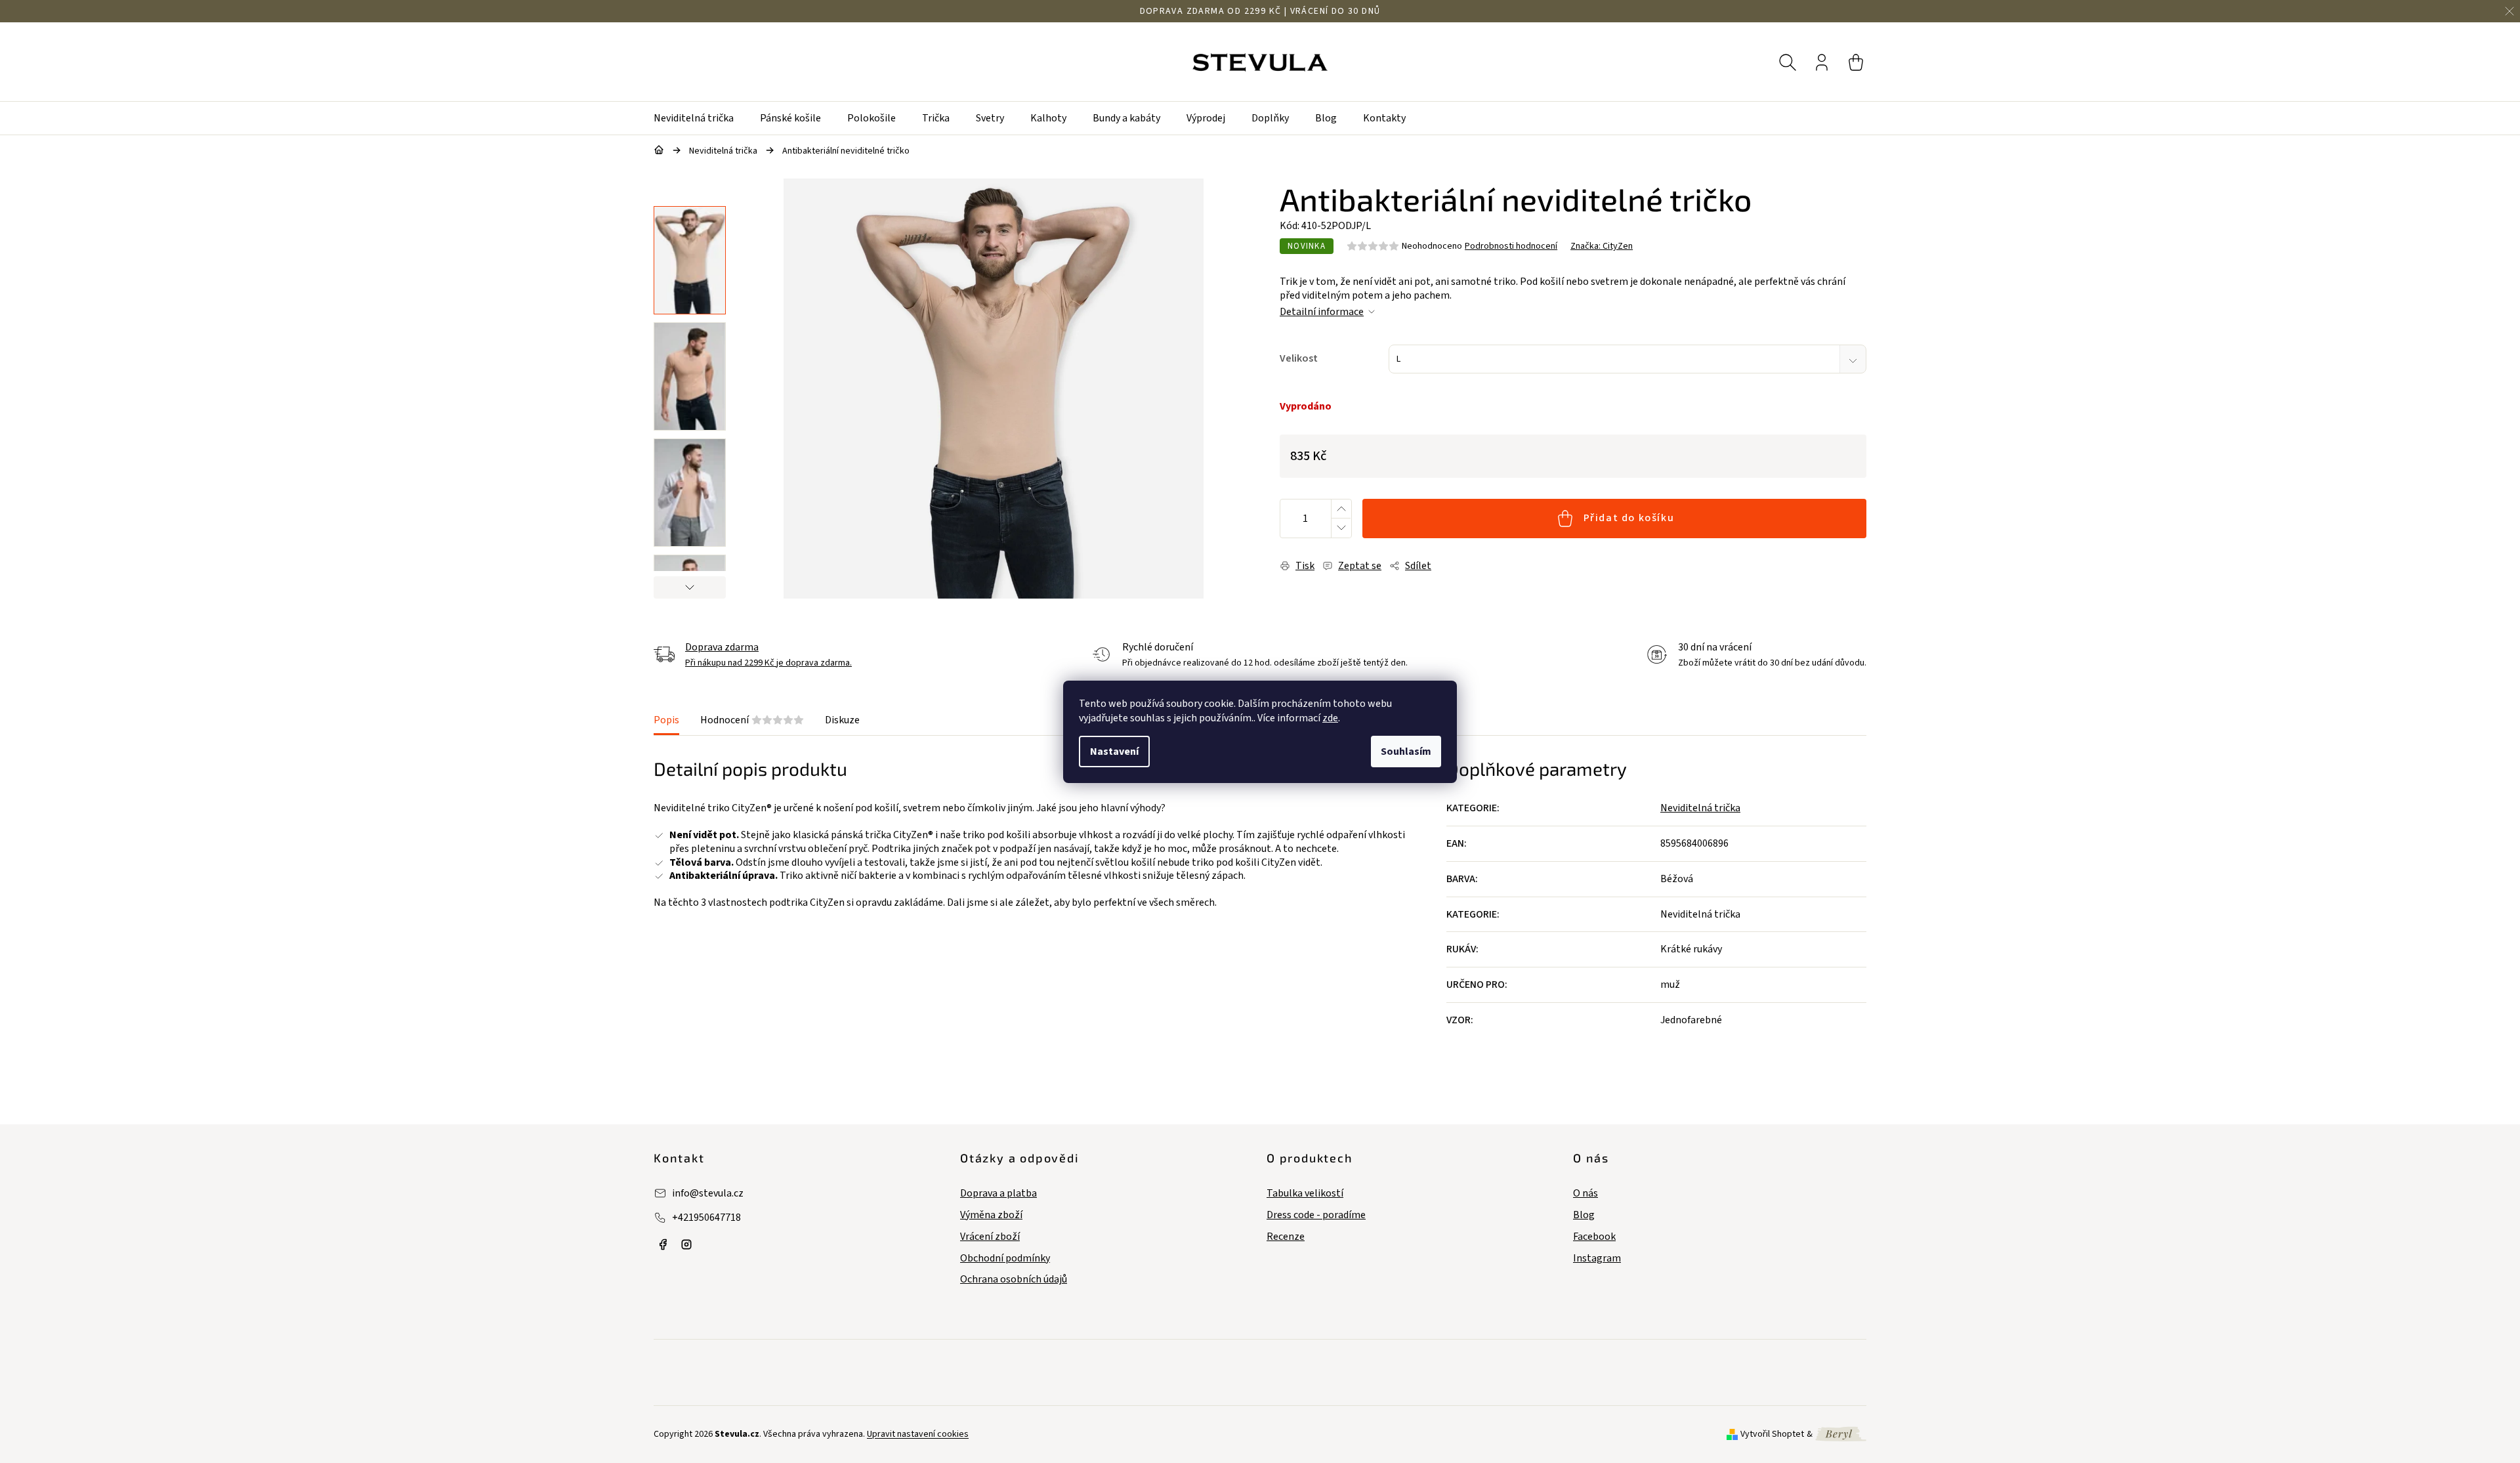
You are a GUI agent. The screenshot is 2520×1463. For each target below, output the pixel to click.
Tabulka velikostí (1305, 1194)
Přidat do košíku (1629, 518)
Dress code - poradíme (1316, 1215)
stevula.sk (686, 1244)
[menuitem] (700, 118)
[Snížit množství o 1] (1341, 528)
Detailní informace (1322, 312)
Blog (1584, 1215)
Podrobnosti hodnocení (1511, 246)
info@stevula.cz (708, 1193)
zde (1330, 718)
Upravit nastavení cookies (918, 1434)
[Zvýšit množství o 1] (1341, 509)
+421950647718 (706, 1218)
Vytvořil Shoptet (1772, 1434)
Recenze (1286, 1237)
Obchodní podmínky (1005, 1259)
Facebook (1594, 1237)
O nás (1585, 1194)
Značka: (1602, 246)
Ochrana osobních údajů (1014, 1280)
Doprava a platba (998, 1194)
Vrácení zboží (990, 1237)
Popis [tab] (666, 720)
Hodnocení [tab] (752, 720)
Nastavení (1114, 752)
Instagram (1597, 1259)
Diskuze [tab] (842, 720)
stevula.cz (663, 1244)
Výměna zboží (991, 1215)
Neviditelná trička (1700, 808)
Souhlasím (1406, 752)
